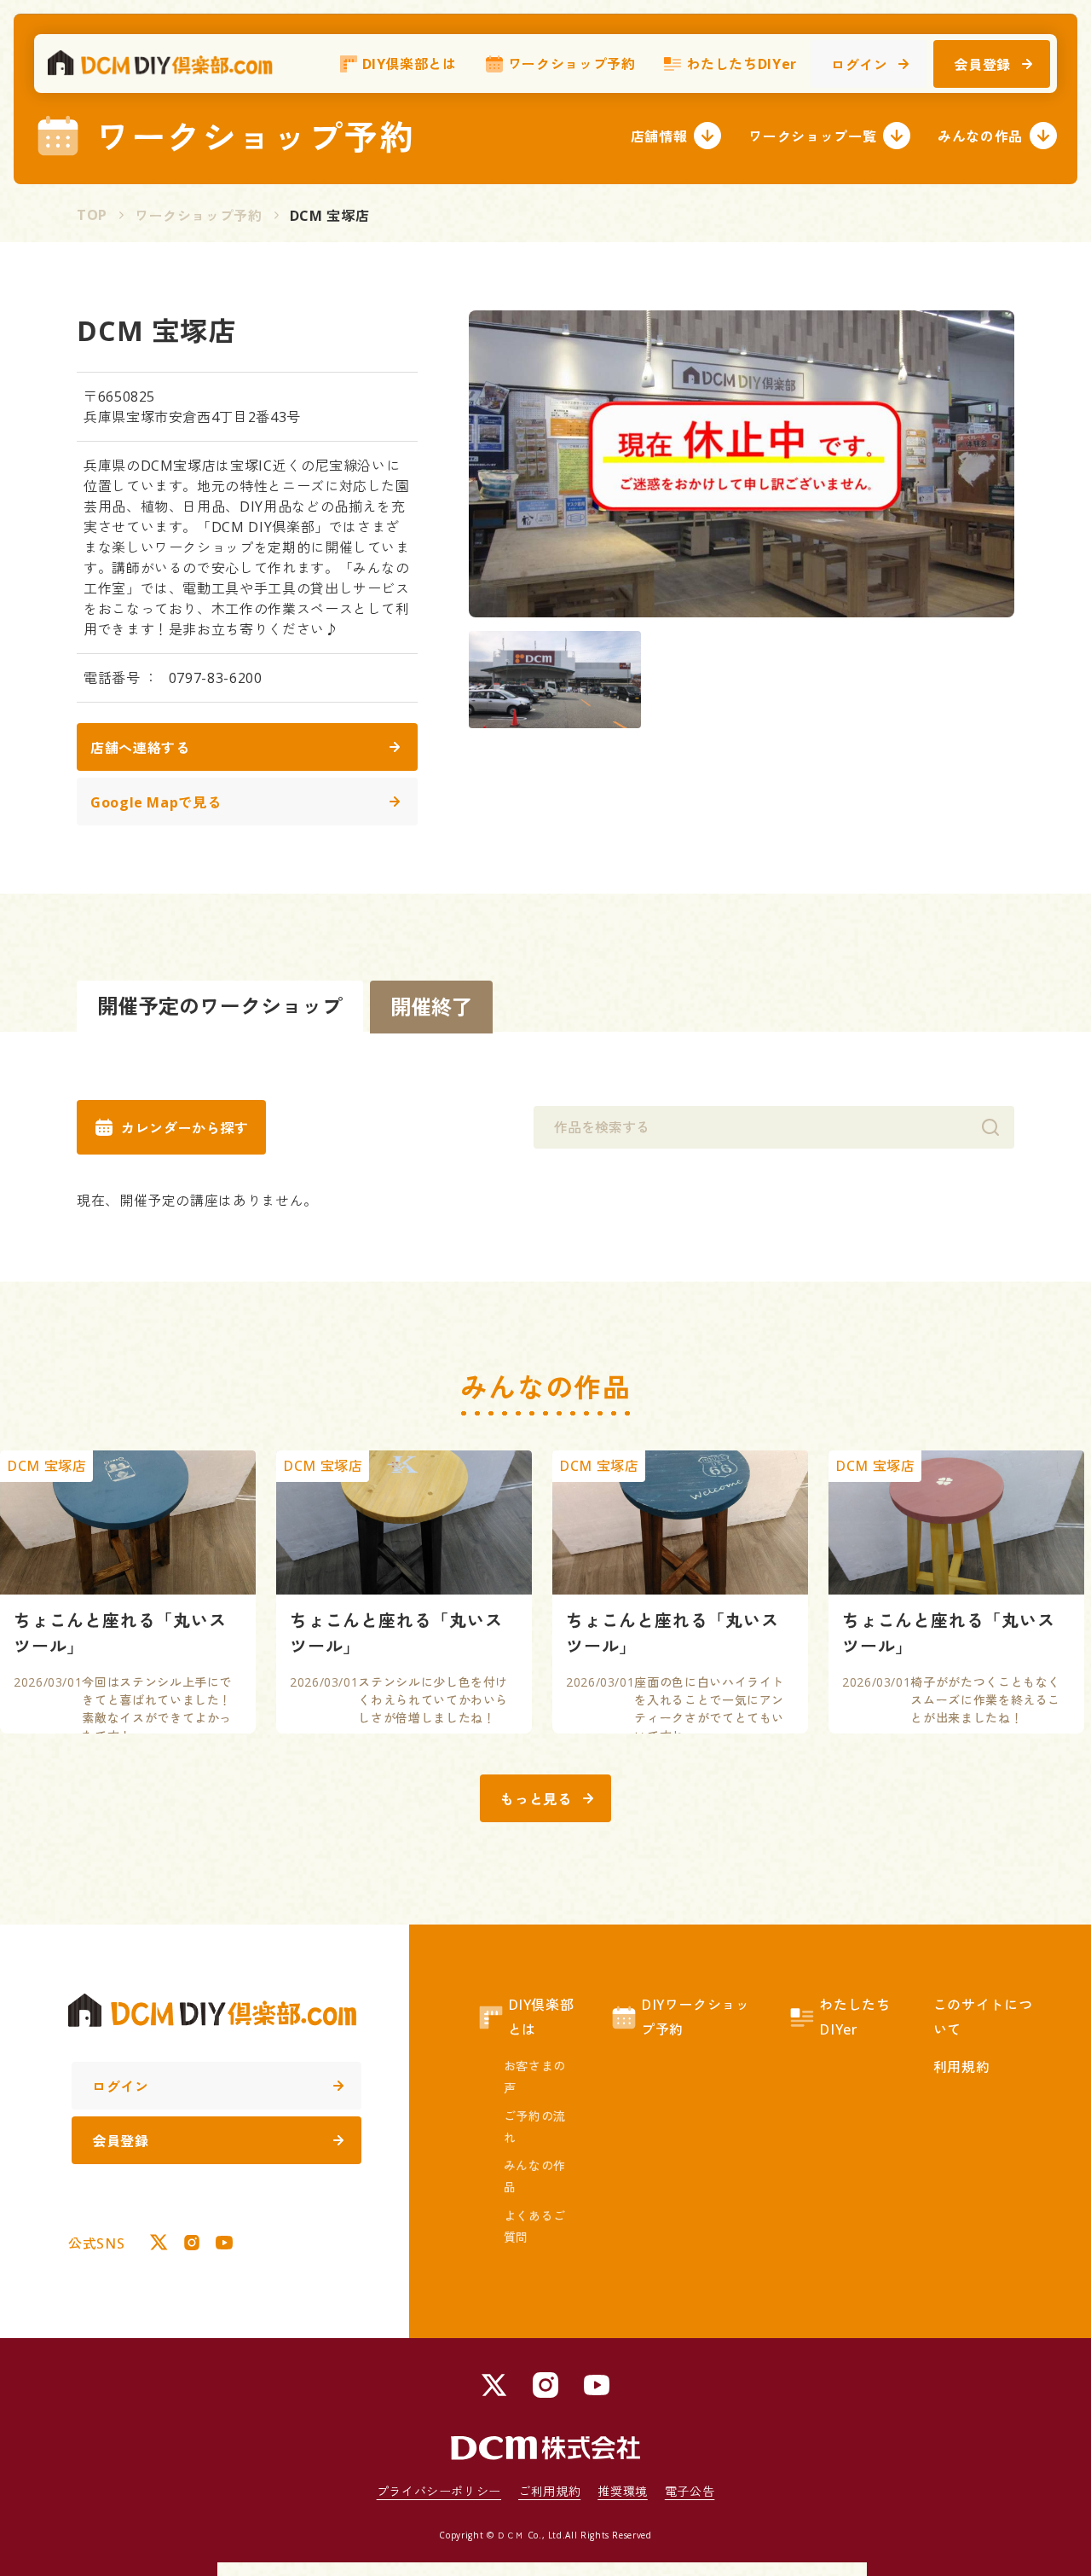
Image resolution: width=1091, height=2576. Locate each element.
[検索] (990, 1127)
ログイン (860, 65)
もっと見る (536, 1799)
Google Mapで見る (156, 802)
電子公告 (690, 2491)
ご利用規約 (549, 2491)
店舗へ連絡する (140, 748)
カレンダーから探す (185, 1128)
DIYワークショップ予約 (695, 2017)
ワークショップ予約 (572, 64)
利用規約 (962, 2067)
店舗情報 (659, 136)
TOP (92, 215)
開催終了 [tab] (431, 1007)
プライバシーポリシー (439, 2491)
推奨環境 (623, 2491)
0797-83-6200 (216, 678)
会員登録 (982, 65)
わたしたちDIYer (741, 64)
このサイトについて (983, 2017)
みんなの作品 (980, 136)
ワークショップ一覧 (812, 136)
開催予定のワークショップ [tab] (220, 1006)
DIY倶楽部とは (410, 64)
